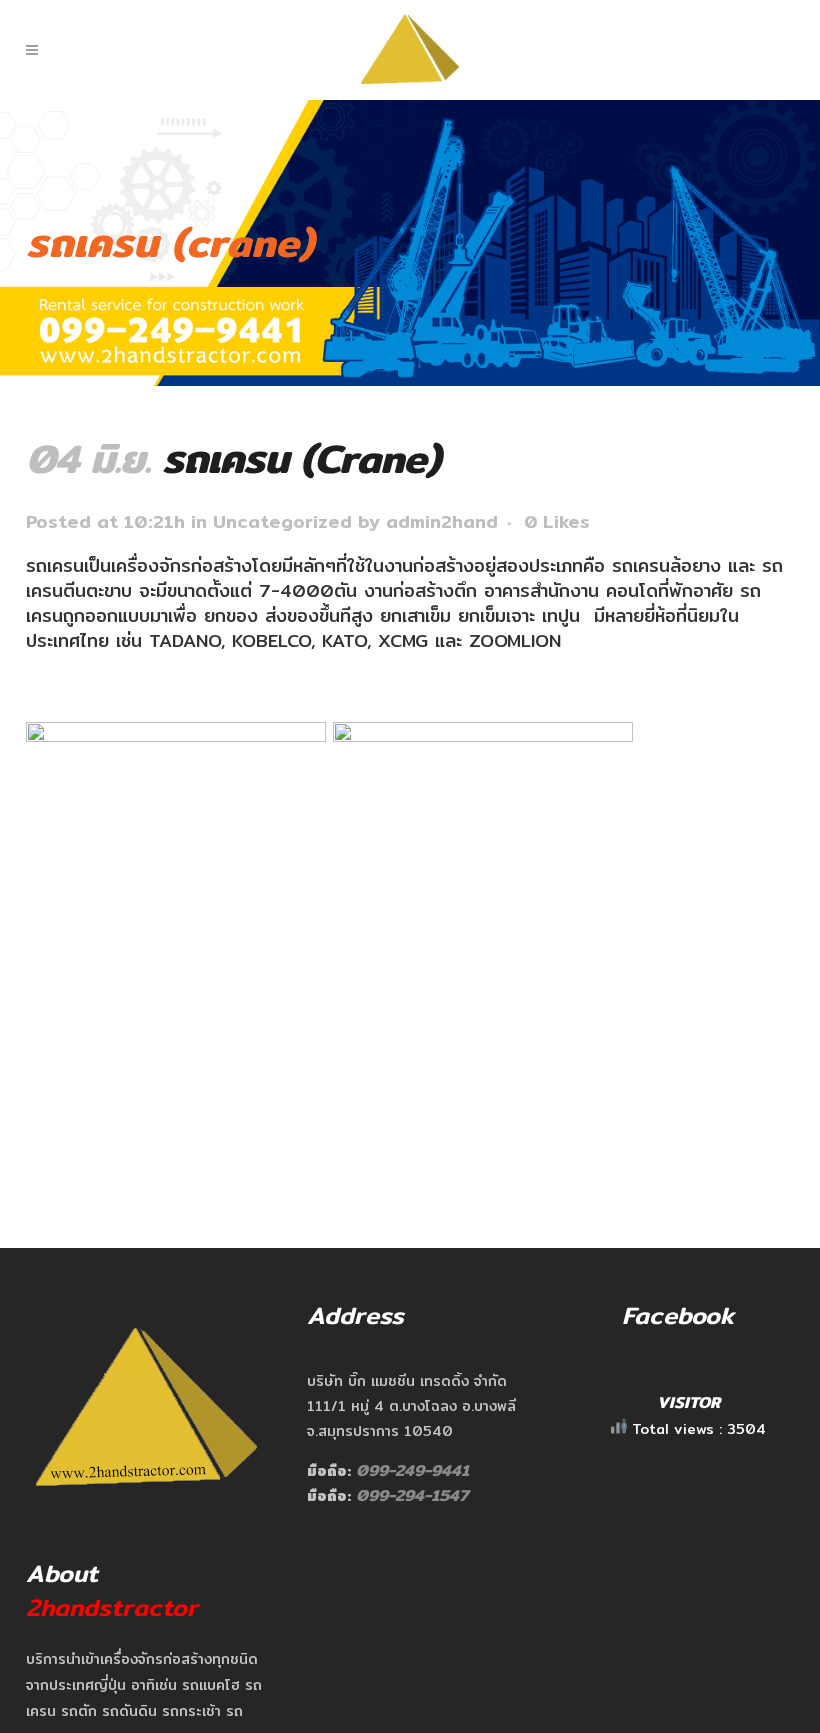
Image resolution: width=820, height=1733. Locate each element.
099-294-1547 (412, 1495)
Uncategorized (282, 521)
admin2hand (442, 521)
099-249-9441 (412, 1470)
